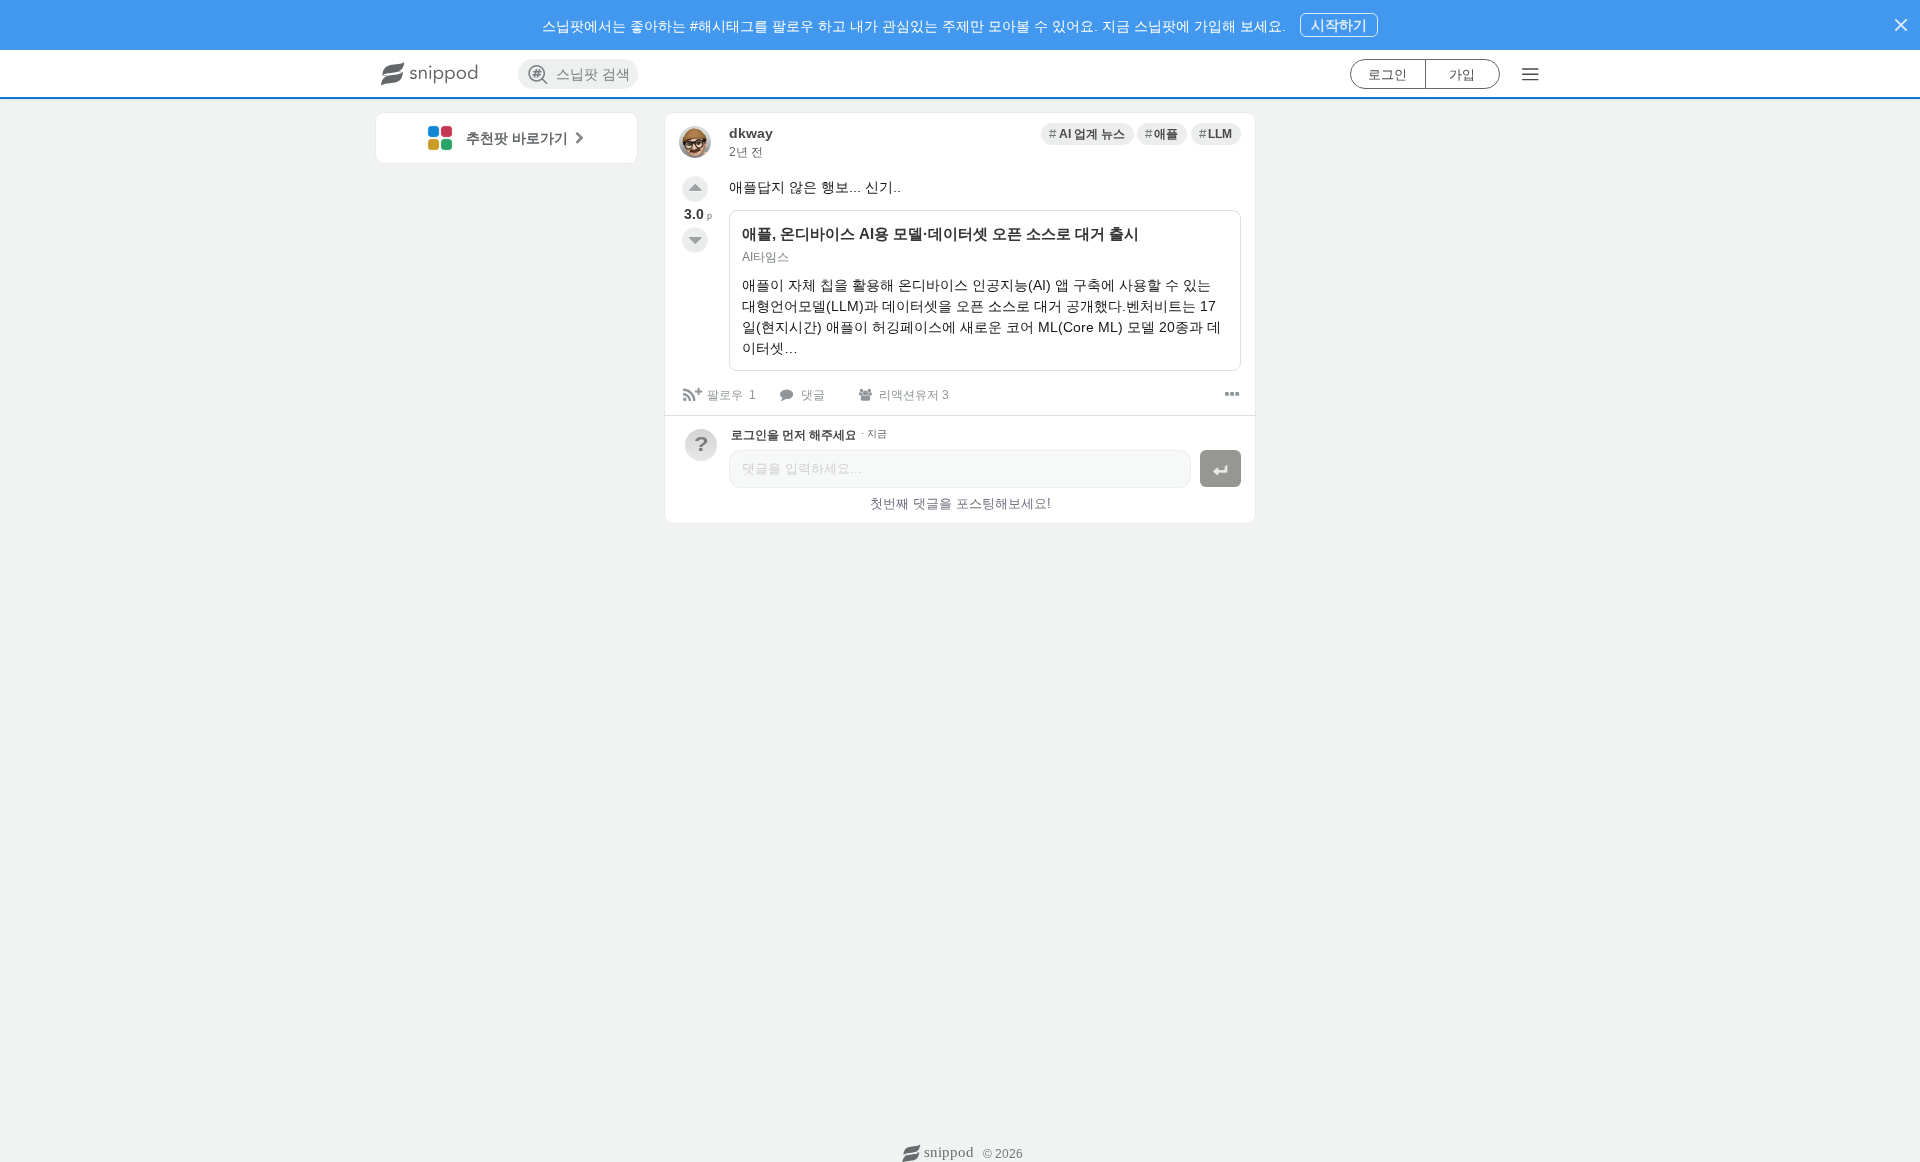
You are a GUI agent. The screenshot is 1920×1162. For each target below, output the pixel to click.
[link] (1087, 134)
